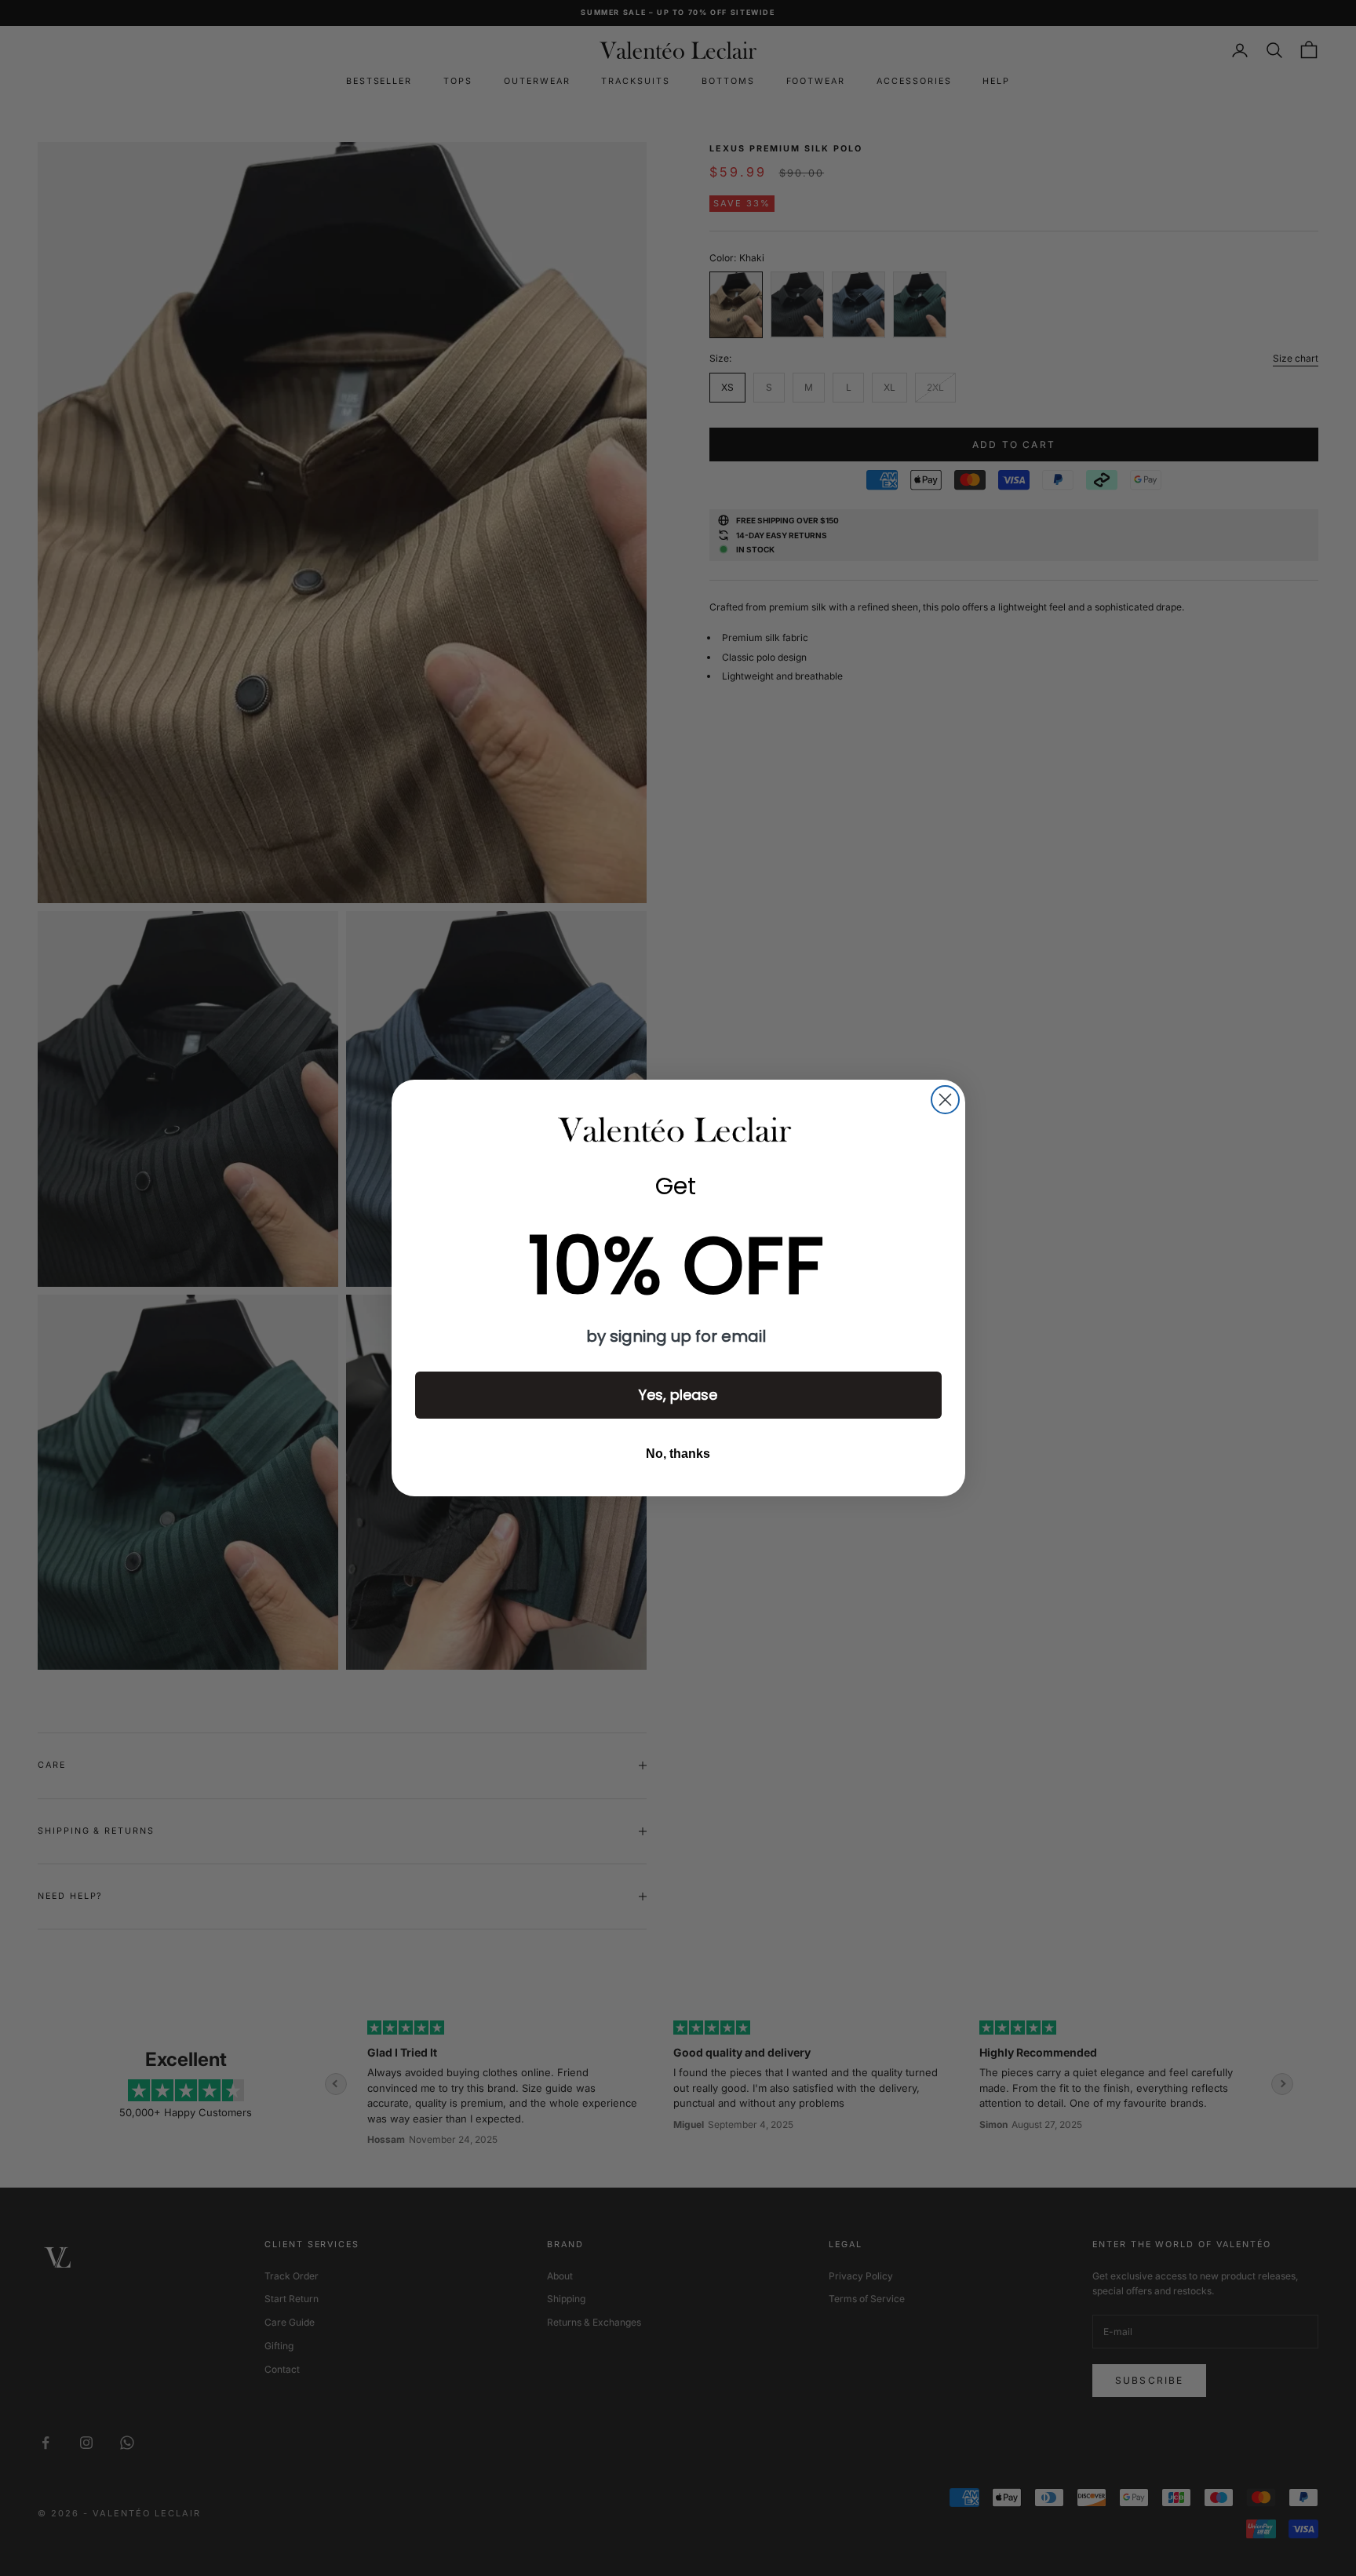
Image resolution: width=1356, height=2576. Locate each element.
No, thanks (678, 1454)
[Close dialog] (945, 1100)
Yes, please (678, 1395)
